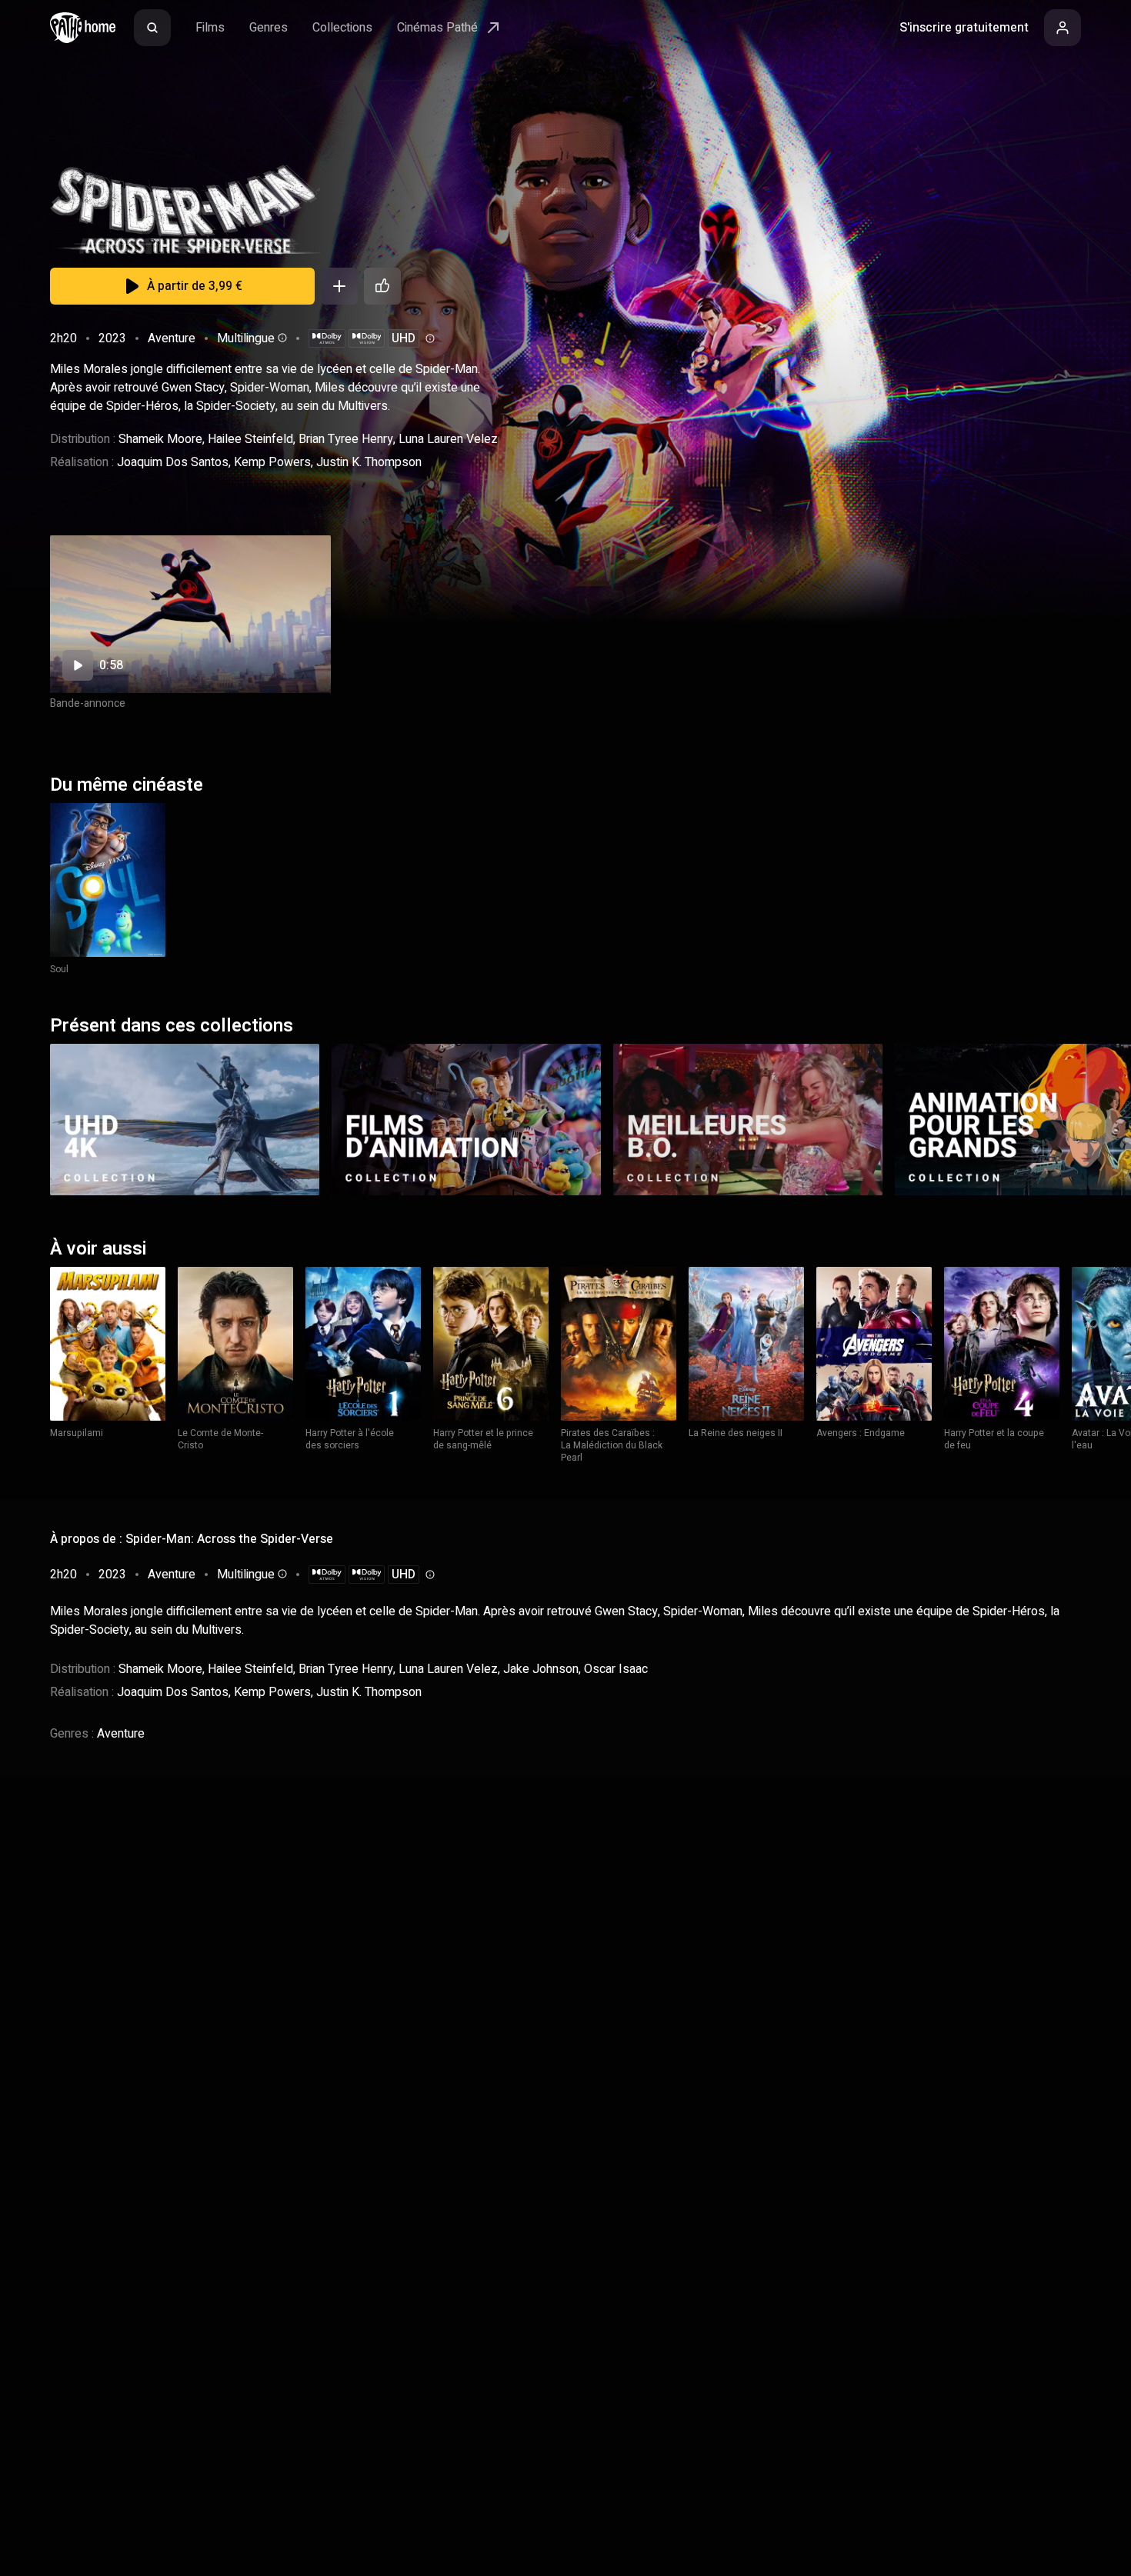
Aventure (172, 338)
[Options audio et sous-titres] (281, 338)
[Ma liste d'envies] (339, 286)
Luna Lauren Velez (448, 439)
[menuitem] (152, 28)
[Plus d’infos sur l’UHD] (429, 338)
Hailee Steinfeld (250, 439)
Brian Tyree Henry (346, 439)
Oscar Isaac (616, 1669)
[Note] (382, 286)
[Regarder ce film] (190, 614)
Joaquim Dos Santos (173, 462)
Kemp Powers (272, 462)
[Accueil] (83, 28)
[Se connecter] (1063, 28)
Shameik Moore (160, 439)
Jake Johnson (541, 1669)
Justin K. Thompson (369, 462)
